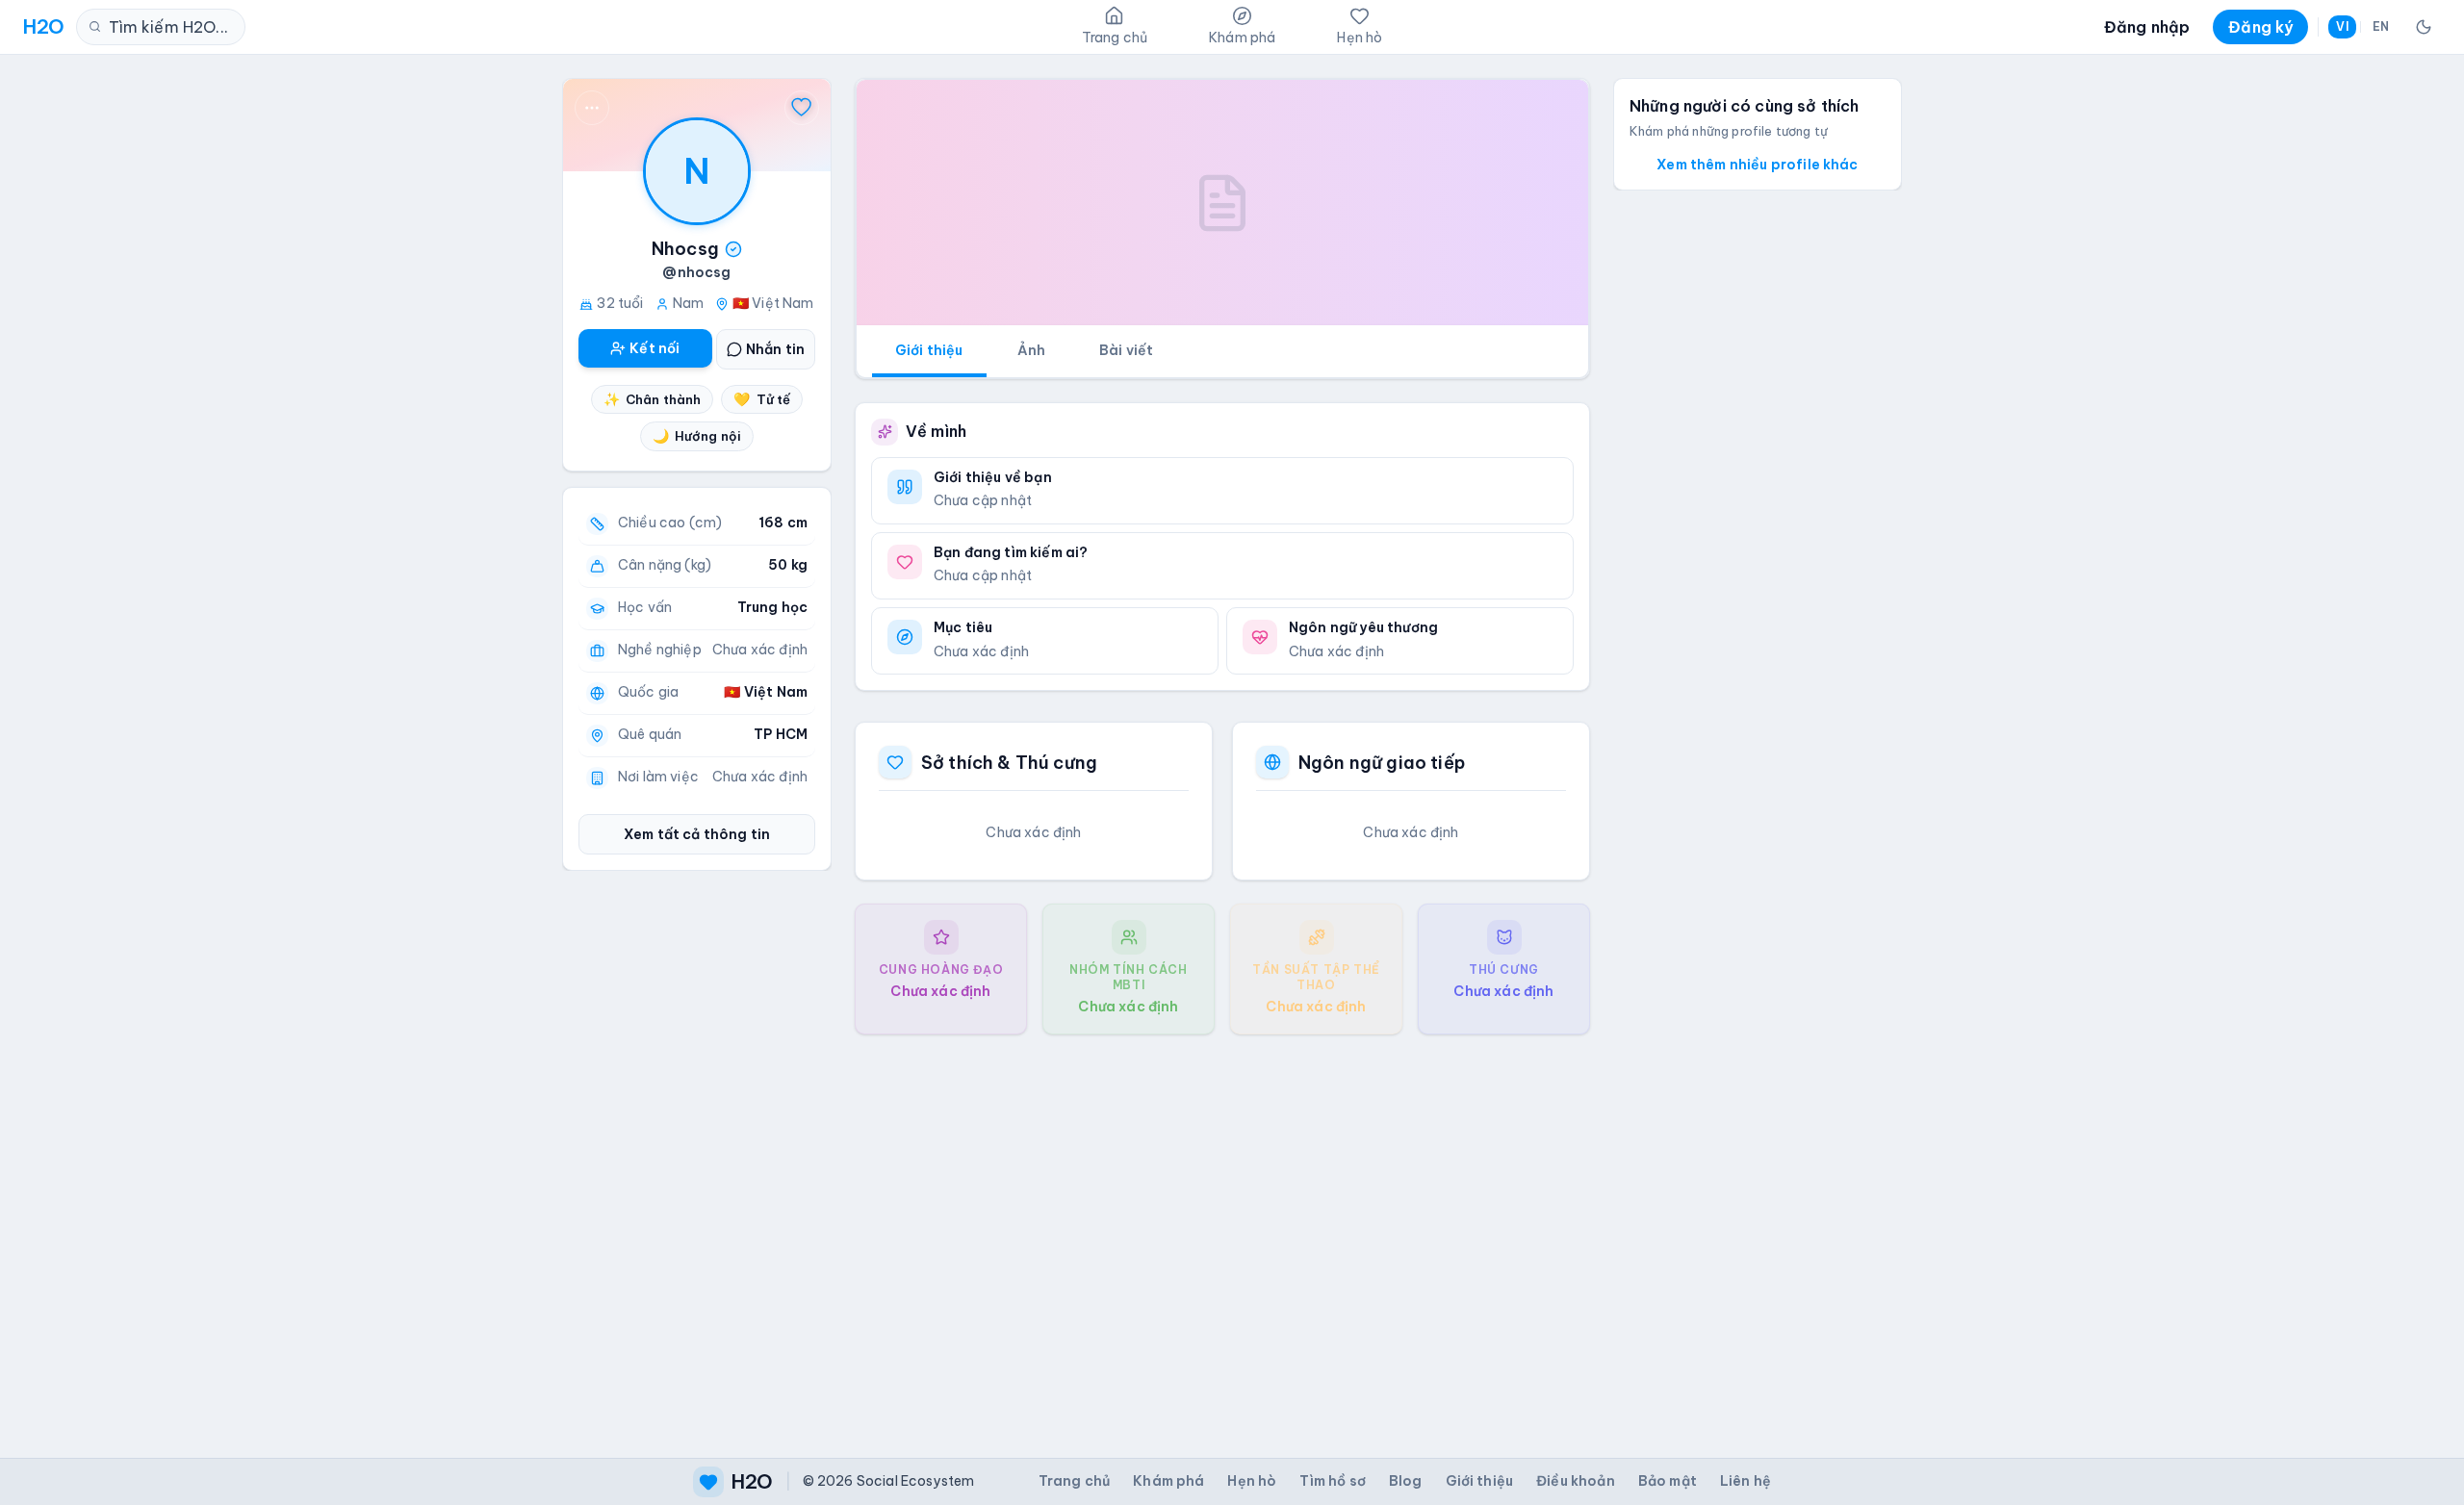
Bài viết (1126, 350)
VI (2342, 26)
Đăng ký (2260, 27)
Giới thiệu (929, 350)
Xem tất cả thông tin (697, 834)
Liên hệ (1745, 1481)
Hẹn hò (1252, 1481)
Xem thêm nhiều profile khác (1757, 165)
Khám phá (1168, 1481)
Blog (1406, 1481)
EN (2381, 26)
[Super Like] (802, 108)
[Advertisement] (1222, 1231)
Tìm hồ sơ (1332, 1481)
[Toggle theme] (2424, 27)
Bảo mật (1668, 1481)
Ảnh (1031, 350)
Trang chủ (1074, 1481)
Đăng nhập (2147, 27)
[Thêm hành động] (592, 108)
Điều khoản (1576, 1481)
